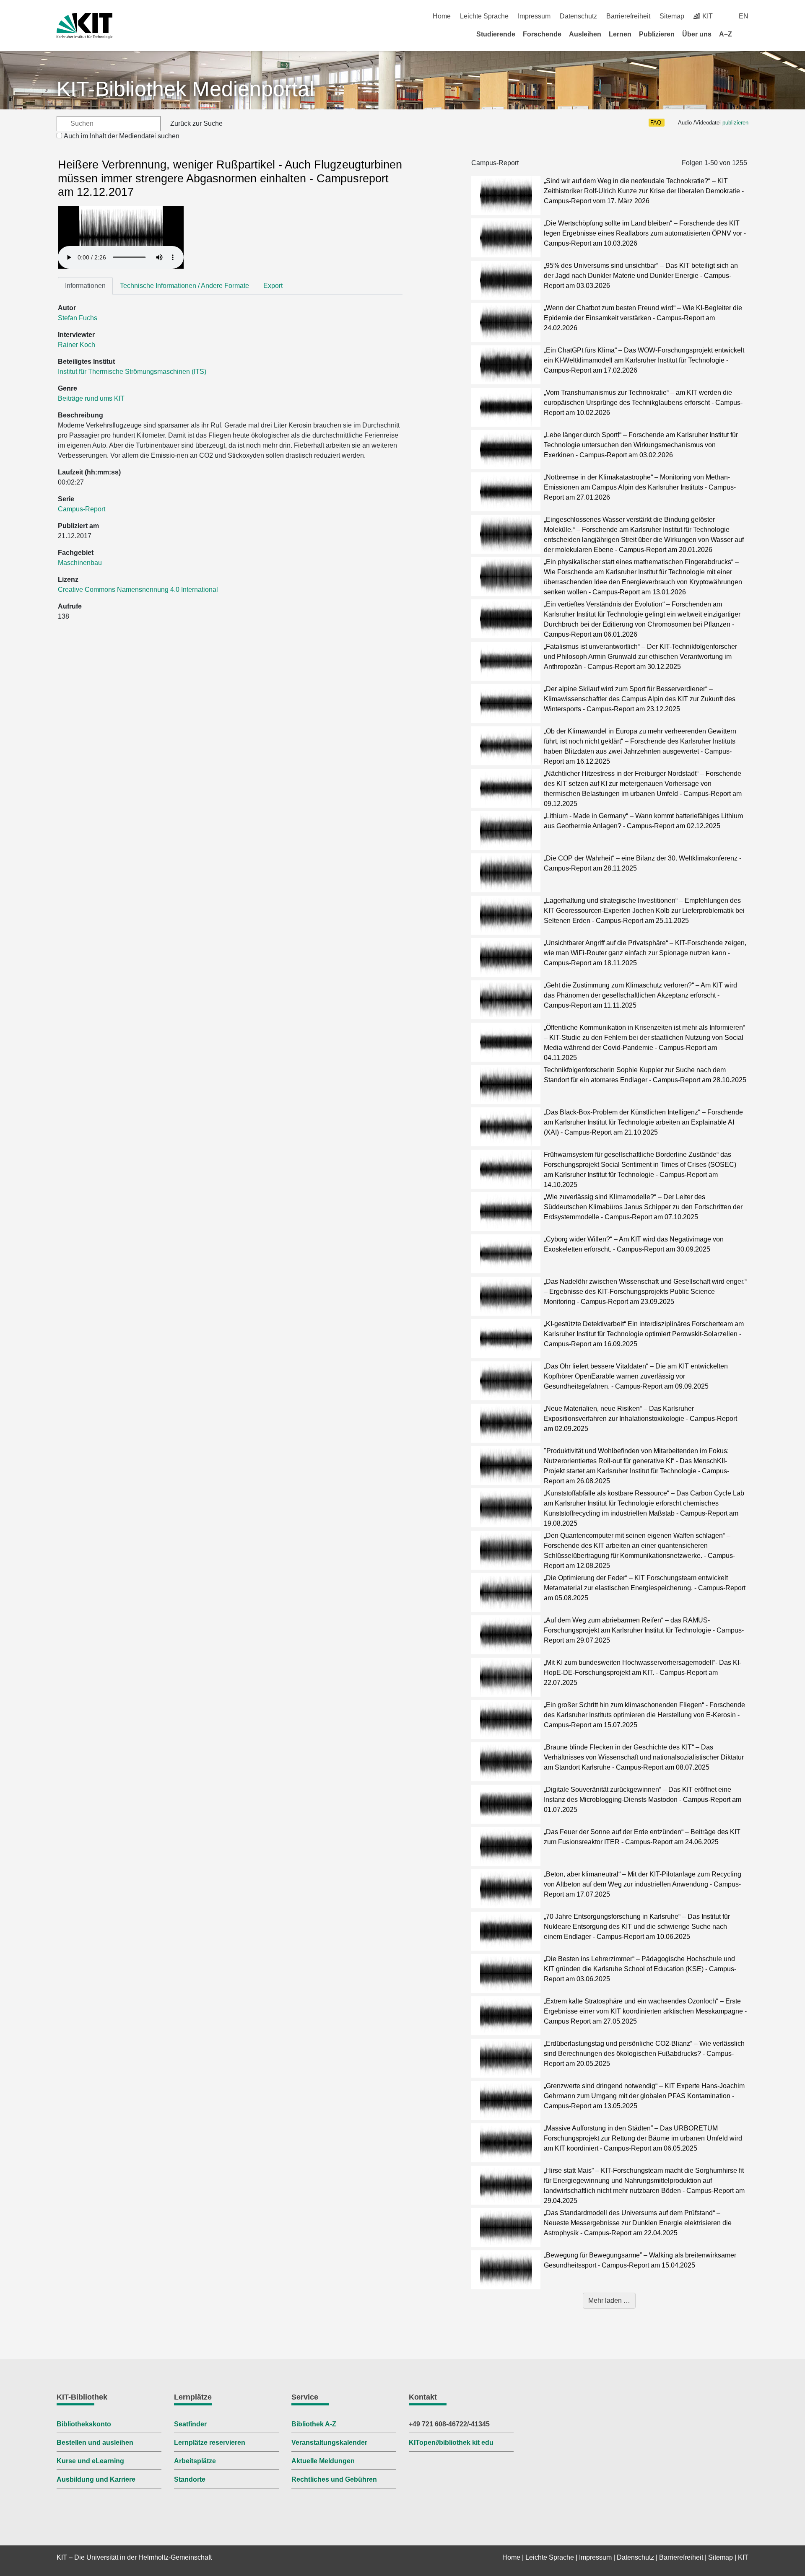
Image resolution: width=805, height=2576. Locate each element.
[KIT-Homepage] (84, 26)
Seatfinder (190, 2424)
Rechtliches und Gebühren (334, 2479)
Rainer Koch (77, 345)
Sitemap (672, 16)
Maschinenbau (80, 563)
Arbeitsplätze (195, 2461)
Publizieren (657, 34)
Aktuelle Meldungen (323, 2461)
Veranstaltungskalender (329, 2443)
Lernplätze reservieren (210, 2443)
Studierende (496, 34)
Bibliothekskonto (84, 2424)
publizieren (735, 123)
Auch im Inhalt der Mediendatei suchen (122, 136)
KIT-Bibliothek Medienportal (185, 89)
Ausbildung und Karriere (96, 2479)
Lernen (620, 34)
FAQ (656, 123)
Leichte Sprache (484, 16)
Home (442, 16)
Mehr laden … (609, 2300)
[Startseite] (745, 34)
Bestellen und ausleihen (95, 2443)
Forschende (542, 34)
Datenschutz (578, 16)
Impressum (534, 16)
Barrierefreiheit (628, 16)
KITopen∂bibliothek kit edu (451, 2443)
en (744, 16)
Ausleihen (585, 34)
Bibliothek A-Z (314, 2424)
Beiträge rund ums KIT (91, 398)
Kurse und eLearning (90, 2461)
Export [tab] (273, 286)
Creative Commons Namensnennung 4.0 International (139, 590)
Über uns (697, 34)
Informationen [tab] (85, 286)
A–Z (726, 34)
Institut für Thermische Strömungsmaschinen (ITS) (132, 372)
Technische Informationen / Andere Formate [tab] (184, 286)
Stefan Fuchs (78, 318)
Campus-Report (82, 509)
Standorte (190, 2479)
